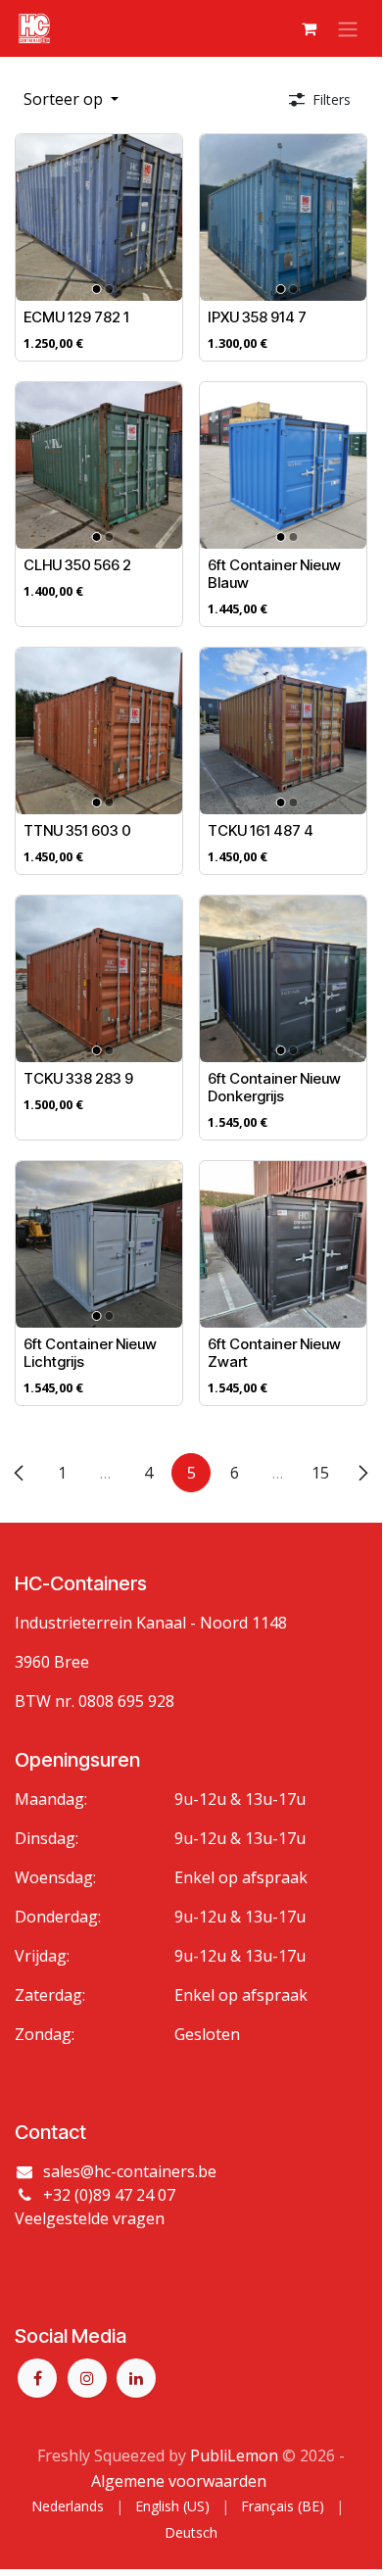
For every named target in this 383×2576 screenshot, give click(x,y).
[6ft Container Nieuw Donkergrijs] (283, 979)
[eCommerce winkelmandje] (309, 28)
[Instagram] (87, 2378)
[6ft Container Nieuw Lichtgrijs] (99, 1244)
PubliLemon (234, 2455)
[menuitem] (68, 2506)
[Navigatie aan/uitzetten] (348, 28)
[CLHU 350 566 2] (99, 465)
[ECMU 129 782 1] (99, 218)
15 (320, 1473)
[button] (71, 99)
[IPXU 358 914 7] (283, 218)
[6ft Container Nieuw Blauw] (283, 465)
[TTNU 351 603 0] (99, 731)
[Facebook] (37, 2378)
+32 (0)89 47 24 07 (109, 2195)
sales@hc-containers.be (130, 2171)
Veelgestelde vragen (90, 2218)
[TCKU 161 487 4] (283, 731)
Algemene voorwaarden (179, 2481)
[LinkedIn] (136, 2378)
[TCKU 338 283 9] (99, 979)
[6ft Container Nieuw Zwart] (283, 1244)
